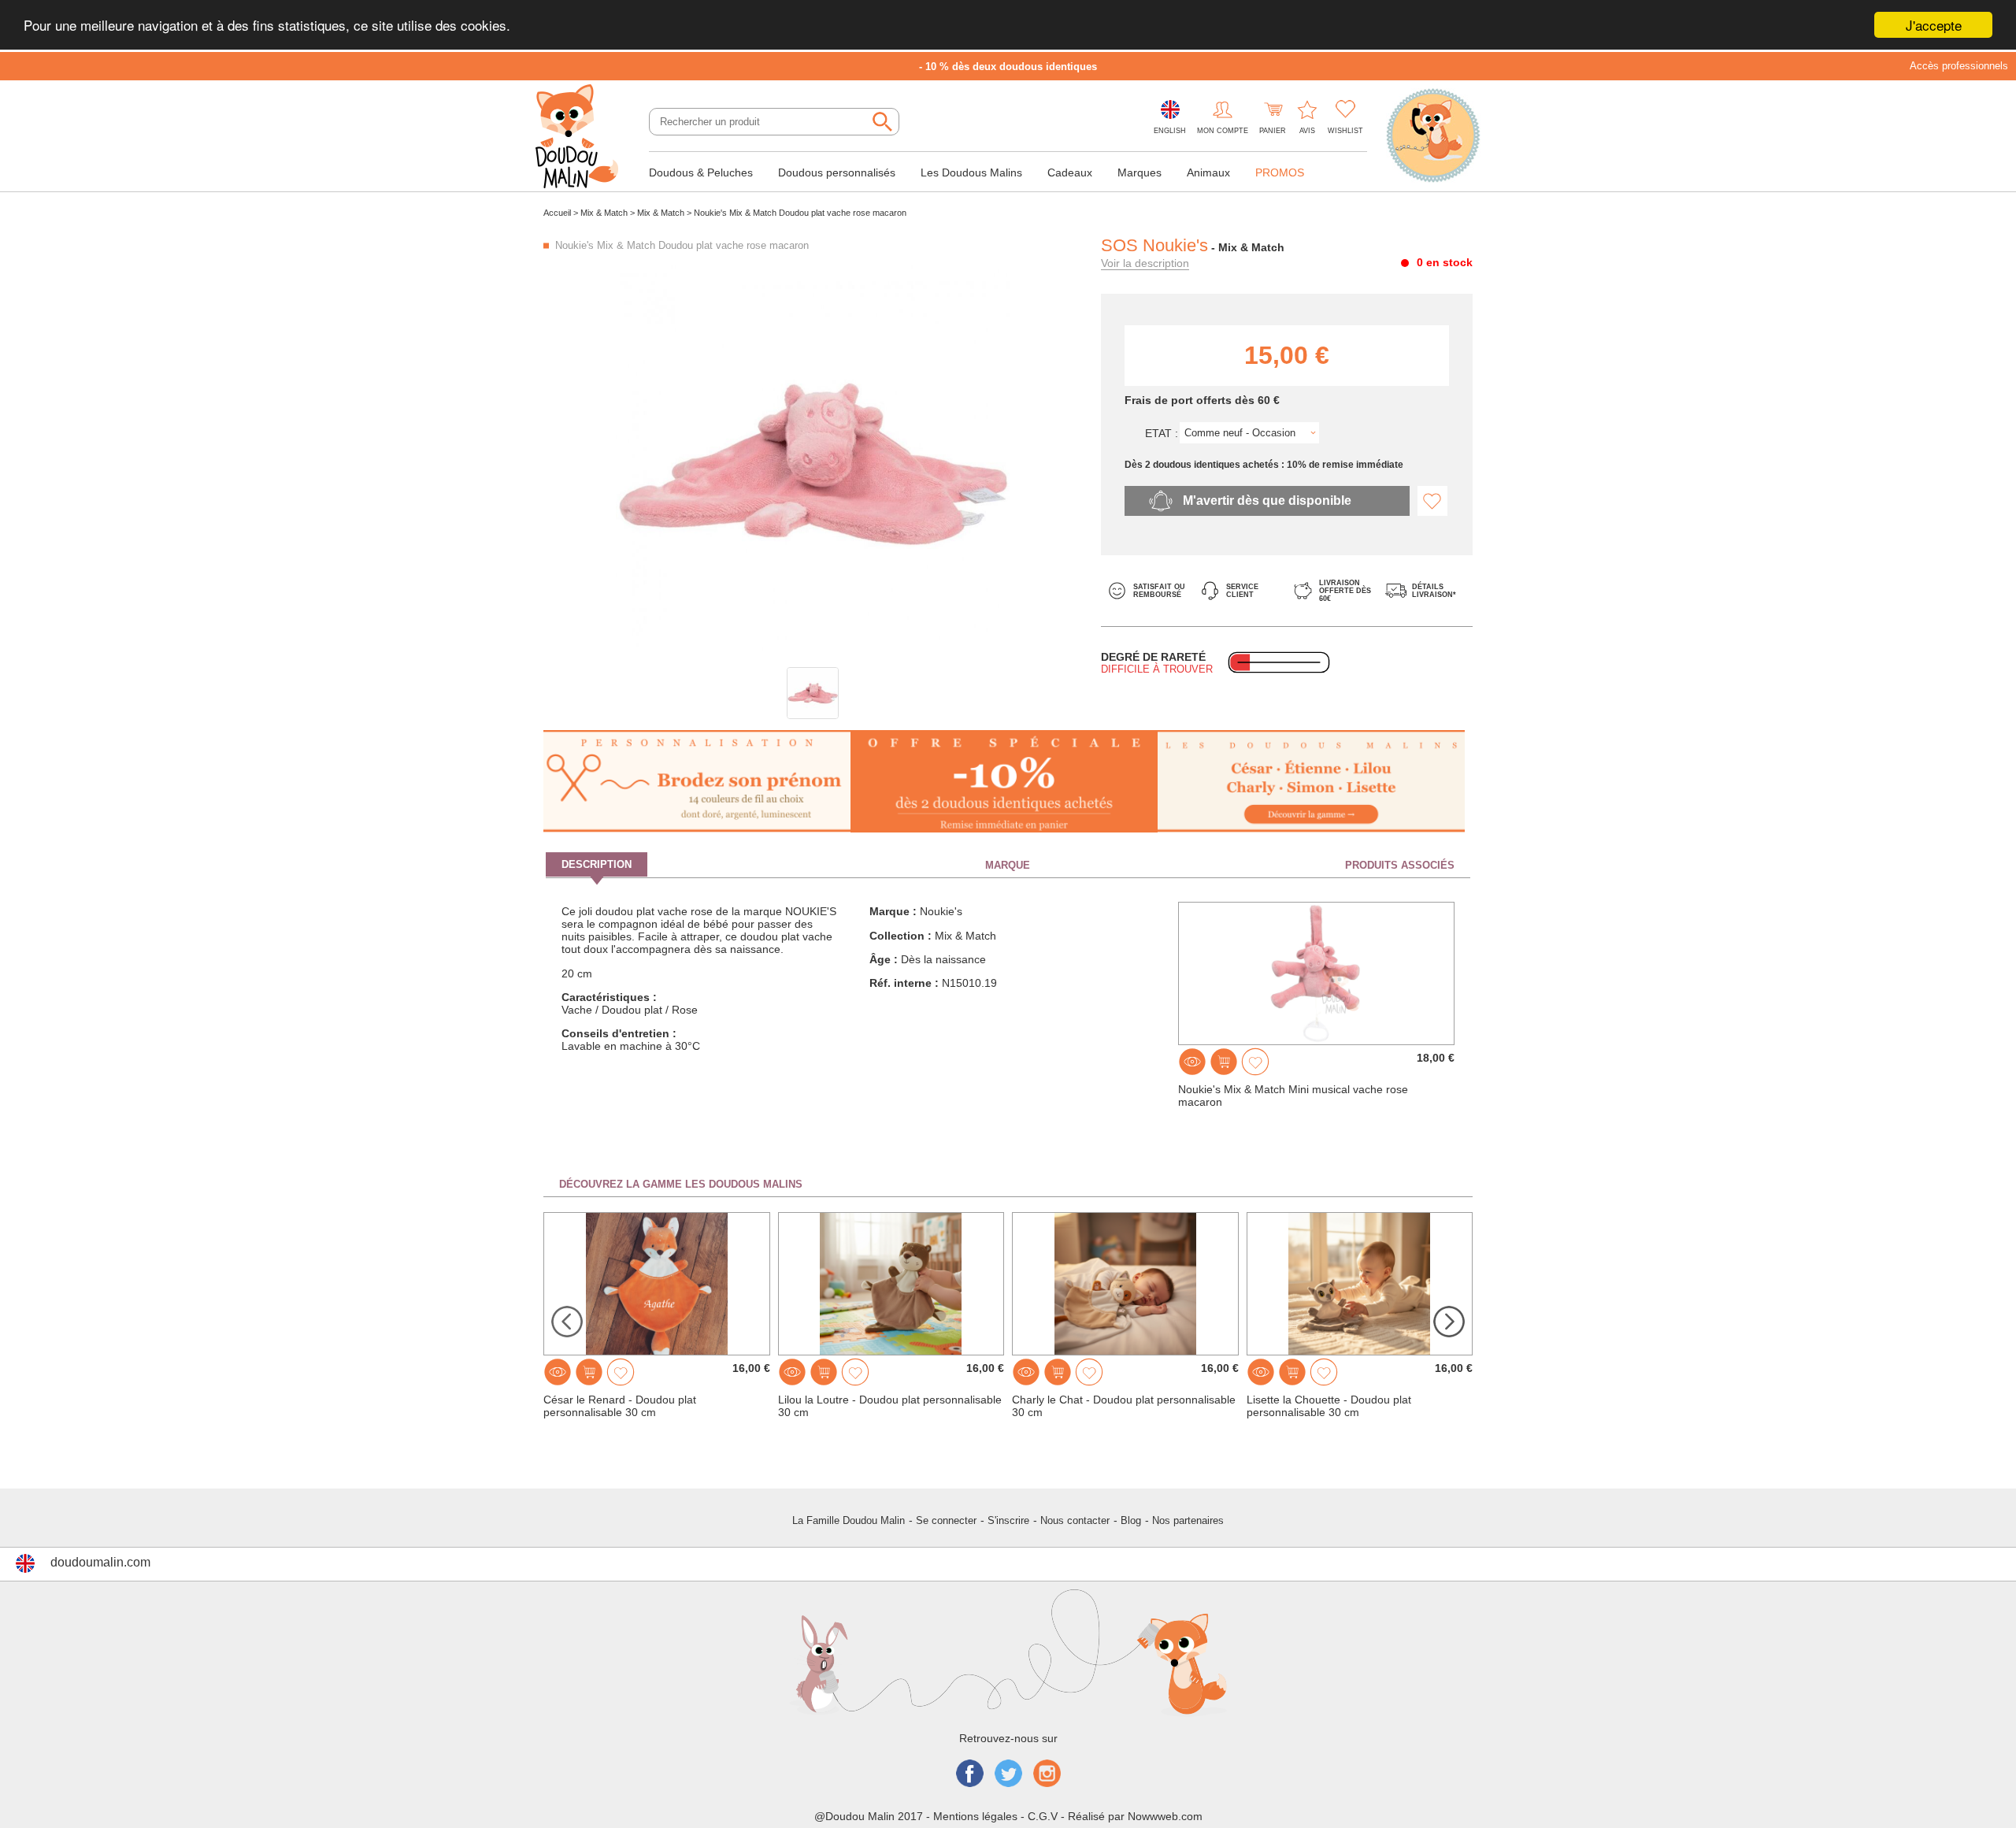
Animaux (1208, 172)
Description (597, 864)
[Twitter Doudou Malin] (1008, 1775)
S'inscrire (1008, 1520)
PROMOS (1280, 172)
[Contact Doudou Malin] (1433, 137)
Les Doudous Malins (971, 172)
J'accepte (1934, 25)
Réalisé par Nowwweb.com (1135, 1816)
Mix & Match (604, 213)
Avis (1307, 131)
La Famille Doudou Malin (849, 1520)
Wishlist (1345, 131)
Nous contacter (1075, 1520)
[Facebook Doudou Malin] (970, 1775)
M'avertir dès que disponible (1267, 501)
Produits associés (1400, 865)
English (1170, 131)
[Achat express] (1224, 1062)
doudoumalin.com (100, 1562)
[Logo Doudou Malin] (583, 138)
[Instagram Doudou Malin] (1047, 1775)
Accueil (557, 213)
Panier (1273, 131)
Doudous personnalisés (837, 172)
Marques (1140, 172)
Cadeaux (1070, 172)
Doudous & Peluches (701, 172)
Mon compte (1223, 131)
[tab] (700, 865)
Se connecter (946, 1520)
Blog (1131, 1520)
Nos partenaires (1188, 1520)
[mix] (813, 693)
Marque (1008, 865)
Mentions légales (975, 1816)
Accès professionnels (1959, 66)
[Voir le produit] (1192, 1062)
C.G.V (1043, 1816)
